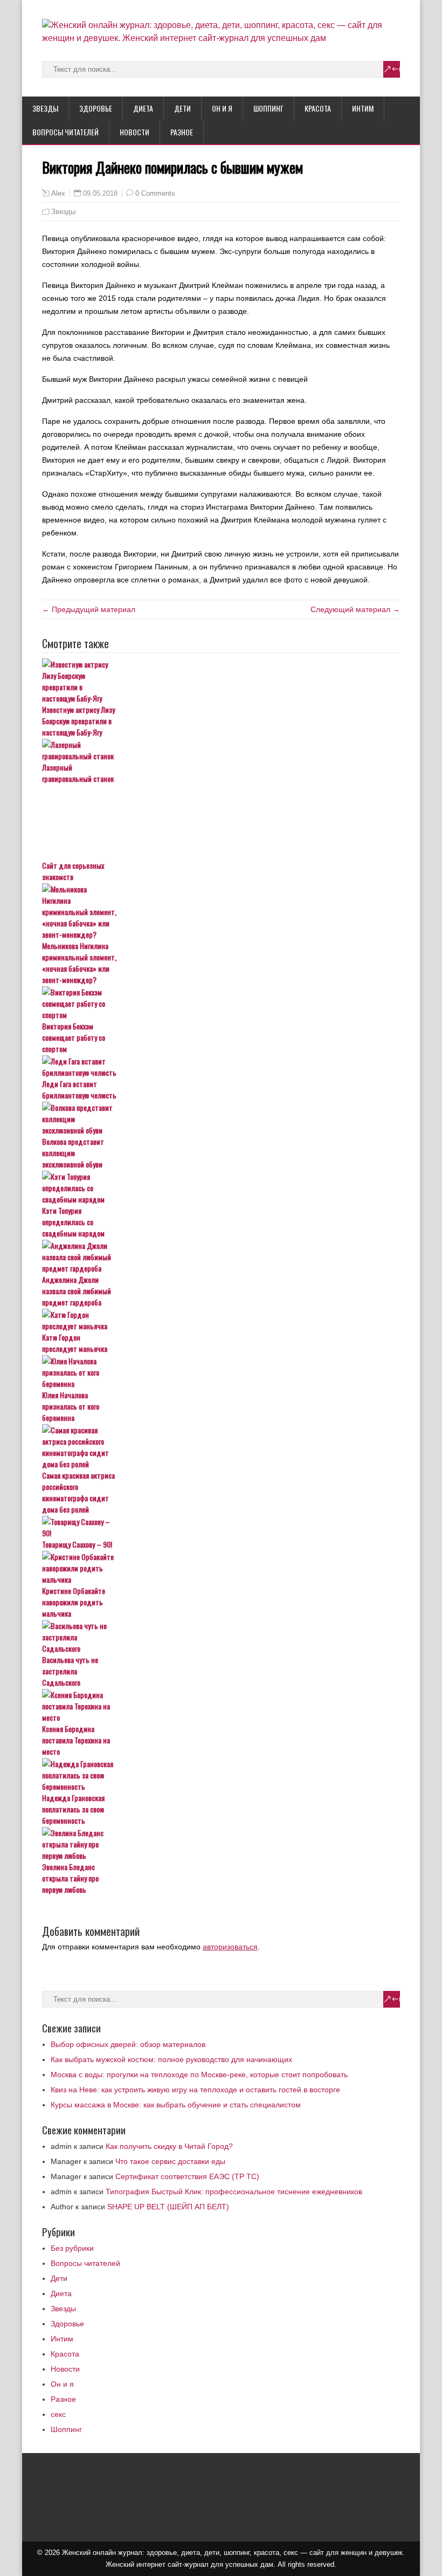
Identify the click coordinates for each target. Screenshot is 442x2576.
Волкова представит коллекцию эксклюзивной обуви (73, 1153)
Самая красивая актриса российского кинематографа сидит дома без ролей (78, 1492)
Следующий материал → (355, 609)
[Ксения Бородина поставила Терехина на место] (221, 1706)
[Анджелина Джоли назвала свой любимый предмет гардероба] (221, 1257)
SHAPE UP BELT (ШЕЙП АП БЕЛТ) (168, 2207)
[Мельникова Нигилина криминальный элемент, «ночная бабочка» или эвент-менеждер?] (221, 912)
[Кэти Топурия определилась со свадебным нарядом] (221, 1188)
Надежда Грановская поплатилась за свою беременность (73, 1809)
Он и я (222, 108)
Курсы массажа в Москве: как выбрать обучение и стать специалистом (176, 2105)
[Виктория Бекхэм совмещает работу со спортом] (221, 1003)
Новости (134, 132)
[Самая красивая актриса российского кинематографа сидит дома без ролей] (221, 1447)
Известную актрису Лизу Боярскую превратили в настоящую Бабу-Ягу (78, 721)
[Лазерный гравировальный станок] (221, 750)
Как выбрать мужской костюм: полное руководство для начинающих (171, 2059)
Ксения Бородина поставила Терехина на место (76, 1740)
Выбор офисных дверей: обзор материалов (128, 2044)
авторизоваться (230, 1947)
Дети (182, 108)
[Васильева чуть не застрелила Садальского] (221, 1637)
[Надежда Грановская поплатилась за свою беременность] (221, 1775)
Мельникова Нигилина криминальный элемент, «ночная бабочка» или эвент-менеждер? (79, 963)
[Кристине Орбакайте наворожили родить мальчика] (221, 1568)
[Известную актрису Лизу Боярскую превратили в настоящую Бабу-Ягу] (221, 681)
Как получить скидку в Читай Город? (169, 2146)
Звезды (45, 108)
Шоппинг (268, 108)
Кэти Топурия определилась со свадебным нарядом (73, 1222)
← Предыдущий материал (89, 609)
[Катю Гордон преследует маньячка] (221, 1320)
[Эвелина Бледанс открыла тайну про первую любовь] (221, 1844)
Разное (182, 132)
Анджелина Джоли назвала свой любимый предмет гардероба (77, 1291)
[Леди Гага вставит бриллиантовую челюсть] (221, 1067)
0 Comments (155, 193)
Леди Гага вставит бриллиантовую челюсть (79, 1089)
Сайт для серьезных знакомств (73, 871)
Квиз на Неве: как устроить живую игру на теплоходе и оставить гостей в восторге (195, 2090)
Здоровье (96, 108)
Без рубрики (72, 2248)
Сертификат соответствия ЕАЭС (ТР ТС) (187, 2176)
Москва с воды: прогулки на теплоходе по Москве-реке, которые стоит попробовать (199, 2074)
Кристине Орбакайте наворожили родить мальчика (74, 1602)
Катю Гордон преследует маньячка (75, 1343)
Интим (363, 108)
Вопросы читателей (65, 132)
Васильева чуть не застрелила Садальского (70, 1671)
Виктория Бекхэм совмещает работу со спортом (74, 1037)
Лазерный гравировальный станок (78, 773)
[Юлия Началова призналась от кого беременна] (221, 1372)
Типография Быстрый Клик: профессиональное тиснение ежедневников (234, 2192)
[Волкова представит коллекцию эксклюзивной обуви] (221, 1119)
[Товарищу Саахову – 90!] (221, 1527)
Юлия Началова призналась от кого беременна (71, 1406)
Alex (58, 194)
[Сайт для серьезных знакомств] (221, 822)
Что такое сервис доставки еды (170, 2161)
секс (58, 2414)
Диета (143, 108)
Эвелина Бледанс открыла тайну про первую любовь (70, 1878)
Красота (318, 108)
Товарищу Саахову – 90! (77, 1544)
